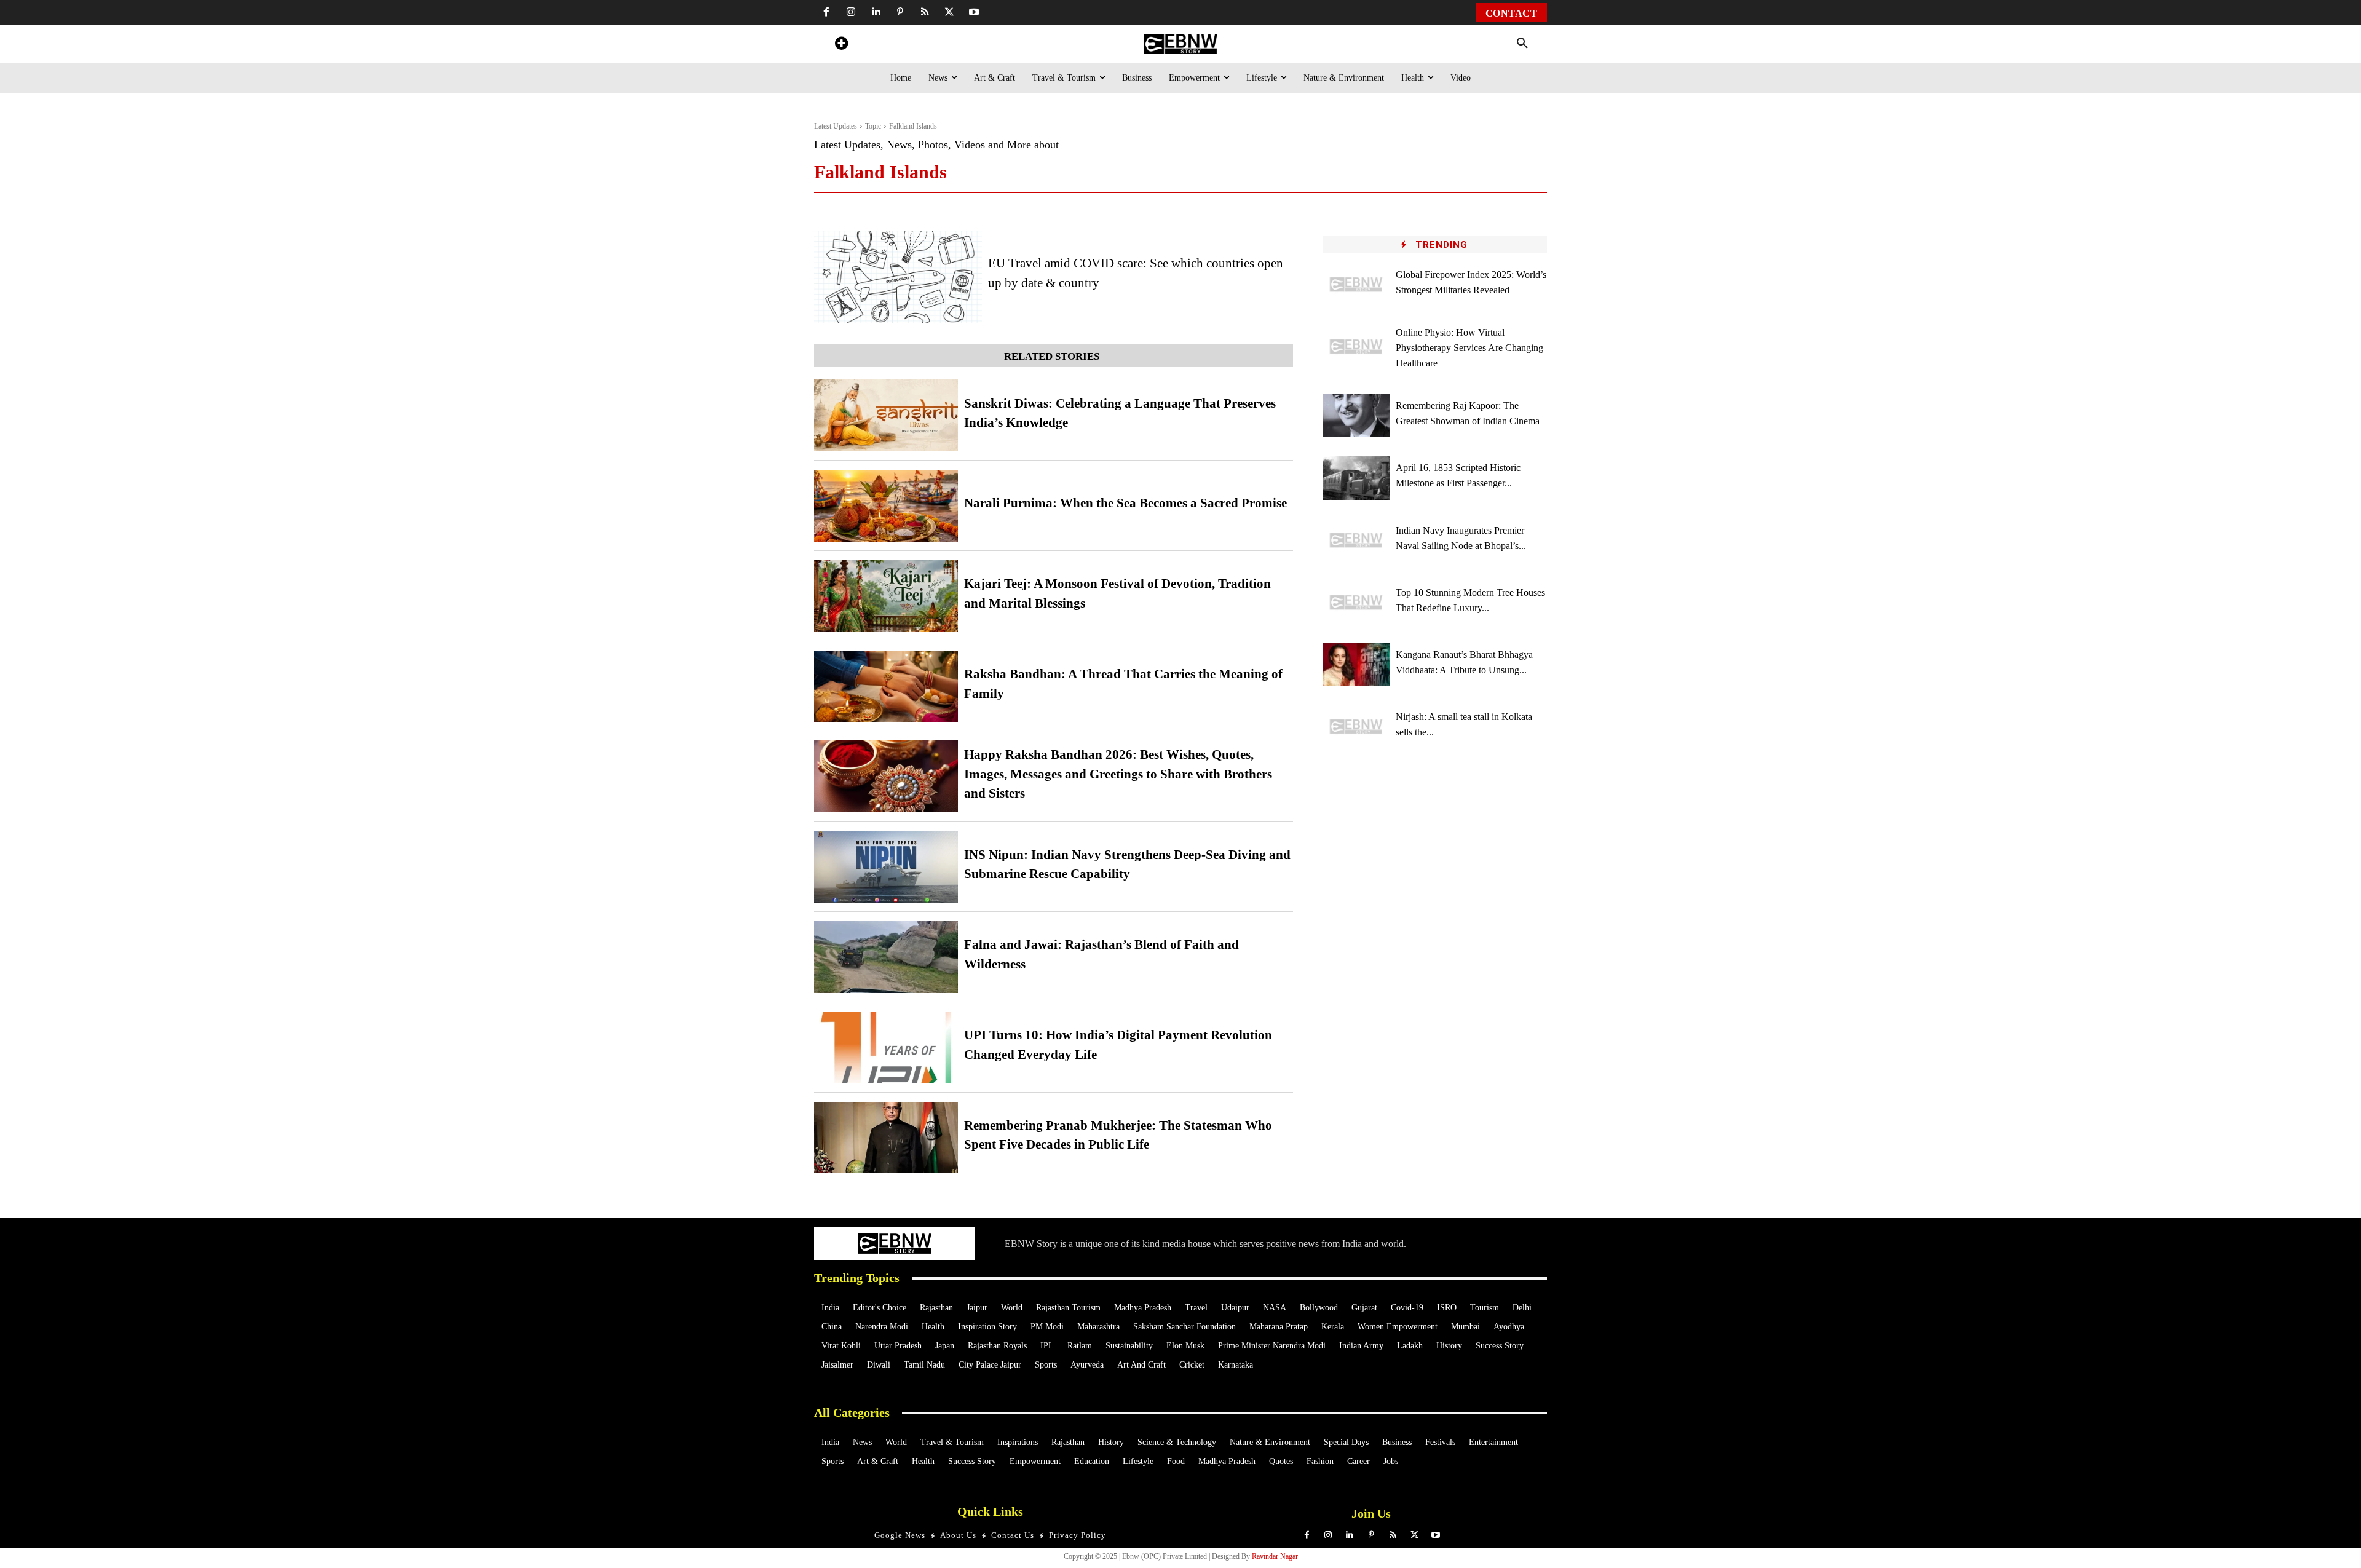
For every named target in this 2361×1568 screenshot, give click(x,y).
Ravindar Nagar (1275, 1556)
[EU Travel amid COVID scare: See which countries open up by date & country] (898, 277)
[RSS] (925, 12)
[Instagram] (851, 12)
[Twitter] (949, 12)
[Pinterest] (900, 12)
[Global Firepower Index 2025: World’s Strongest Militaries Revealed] (1356, 284)
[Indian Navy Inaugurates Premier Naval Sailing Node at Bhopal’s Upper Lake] (1356, 540)
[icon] (841, 45)
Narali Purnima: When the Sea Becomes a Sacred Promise (1125, 503)
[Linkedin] (876, 12)
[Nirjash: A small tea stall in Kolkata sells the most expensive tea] (1356, 727)
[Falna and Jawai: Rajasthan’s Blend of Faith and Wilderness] (886, 957)
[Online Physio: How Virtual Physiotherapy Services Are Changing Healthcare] (1356, 346)
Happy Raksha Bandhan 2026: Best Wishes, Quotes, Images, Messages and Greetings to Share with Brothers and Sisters (1118, 774)
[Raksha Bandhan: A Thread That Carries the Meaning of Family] (886, 687)
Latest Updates (836, 126)
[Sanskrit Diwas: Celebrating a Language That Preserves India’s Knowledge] (886, 415)
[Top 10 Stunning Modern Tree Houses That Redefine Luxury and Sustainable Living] (1356, 602)
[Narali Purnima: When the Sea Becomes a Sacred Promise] (886, 506)
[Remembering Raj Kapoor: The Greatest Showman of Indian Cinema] (1356, 415)
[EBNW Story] (1180, 44)
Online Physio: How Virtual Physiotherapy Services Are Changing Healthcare (1469, 348)
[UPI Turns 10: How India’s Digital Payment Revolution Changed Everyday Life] (886, 1047)
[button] (1522, 44)
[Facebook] (826, 12)
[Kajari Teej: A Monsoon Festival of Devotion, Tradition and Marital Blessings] (886, 596)
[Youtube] (974, 12)
